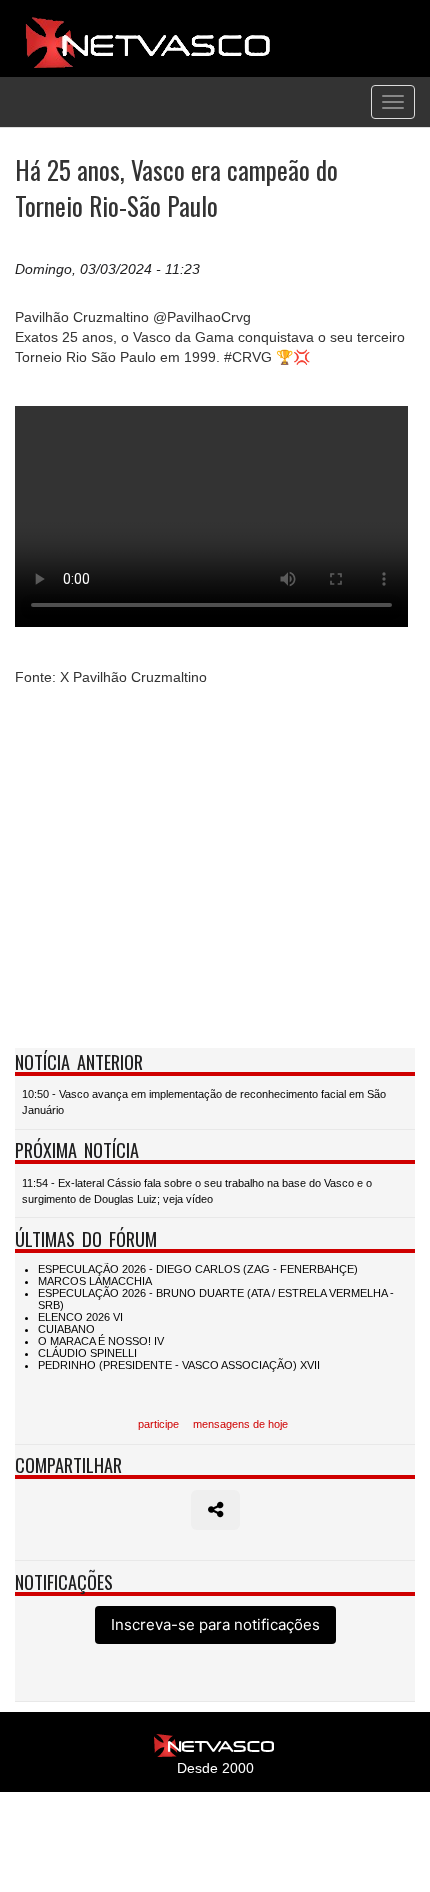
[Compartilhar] (215, 1510)
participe (158, 1424)
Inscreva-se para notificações (215, 1624)
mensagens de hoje (240, 1424)
